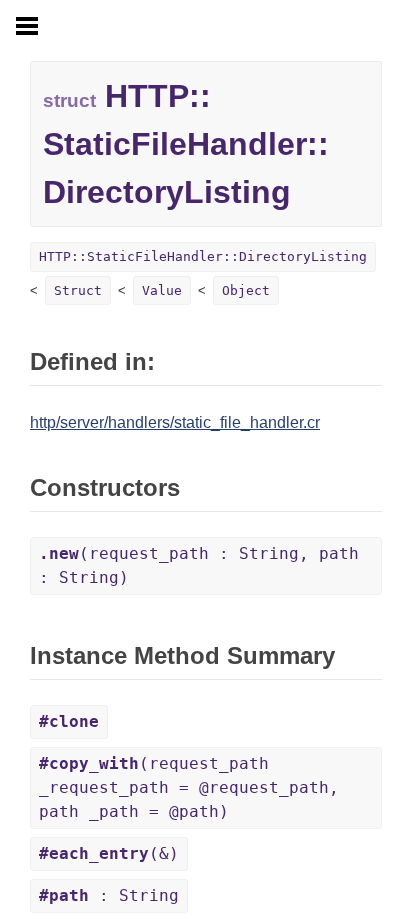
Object (246, 290)
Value (162, 290)
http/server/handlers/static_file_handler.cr (175, 422)
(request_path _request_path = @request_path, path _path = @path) (189, 787)
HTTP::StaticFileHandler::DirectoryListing (203, 256)
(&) (109, 853)
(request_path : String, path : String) (199, 565)
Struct (78, 290)
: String (109, 895)
